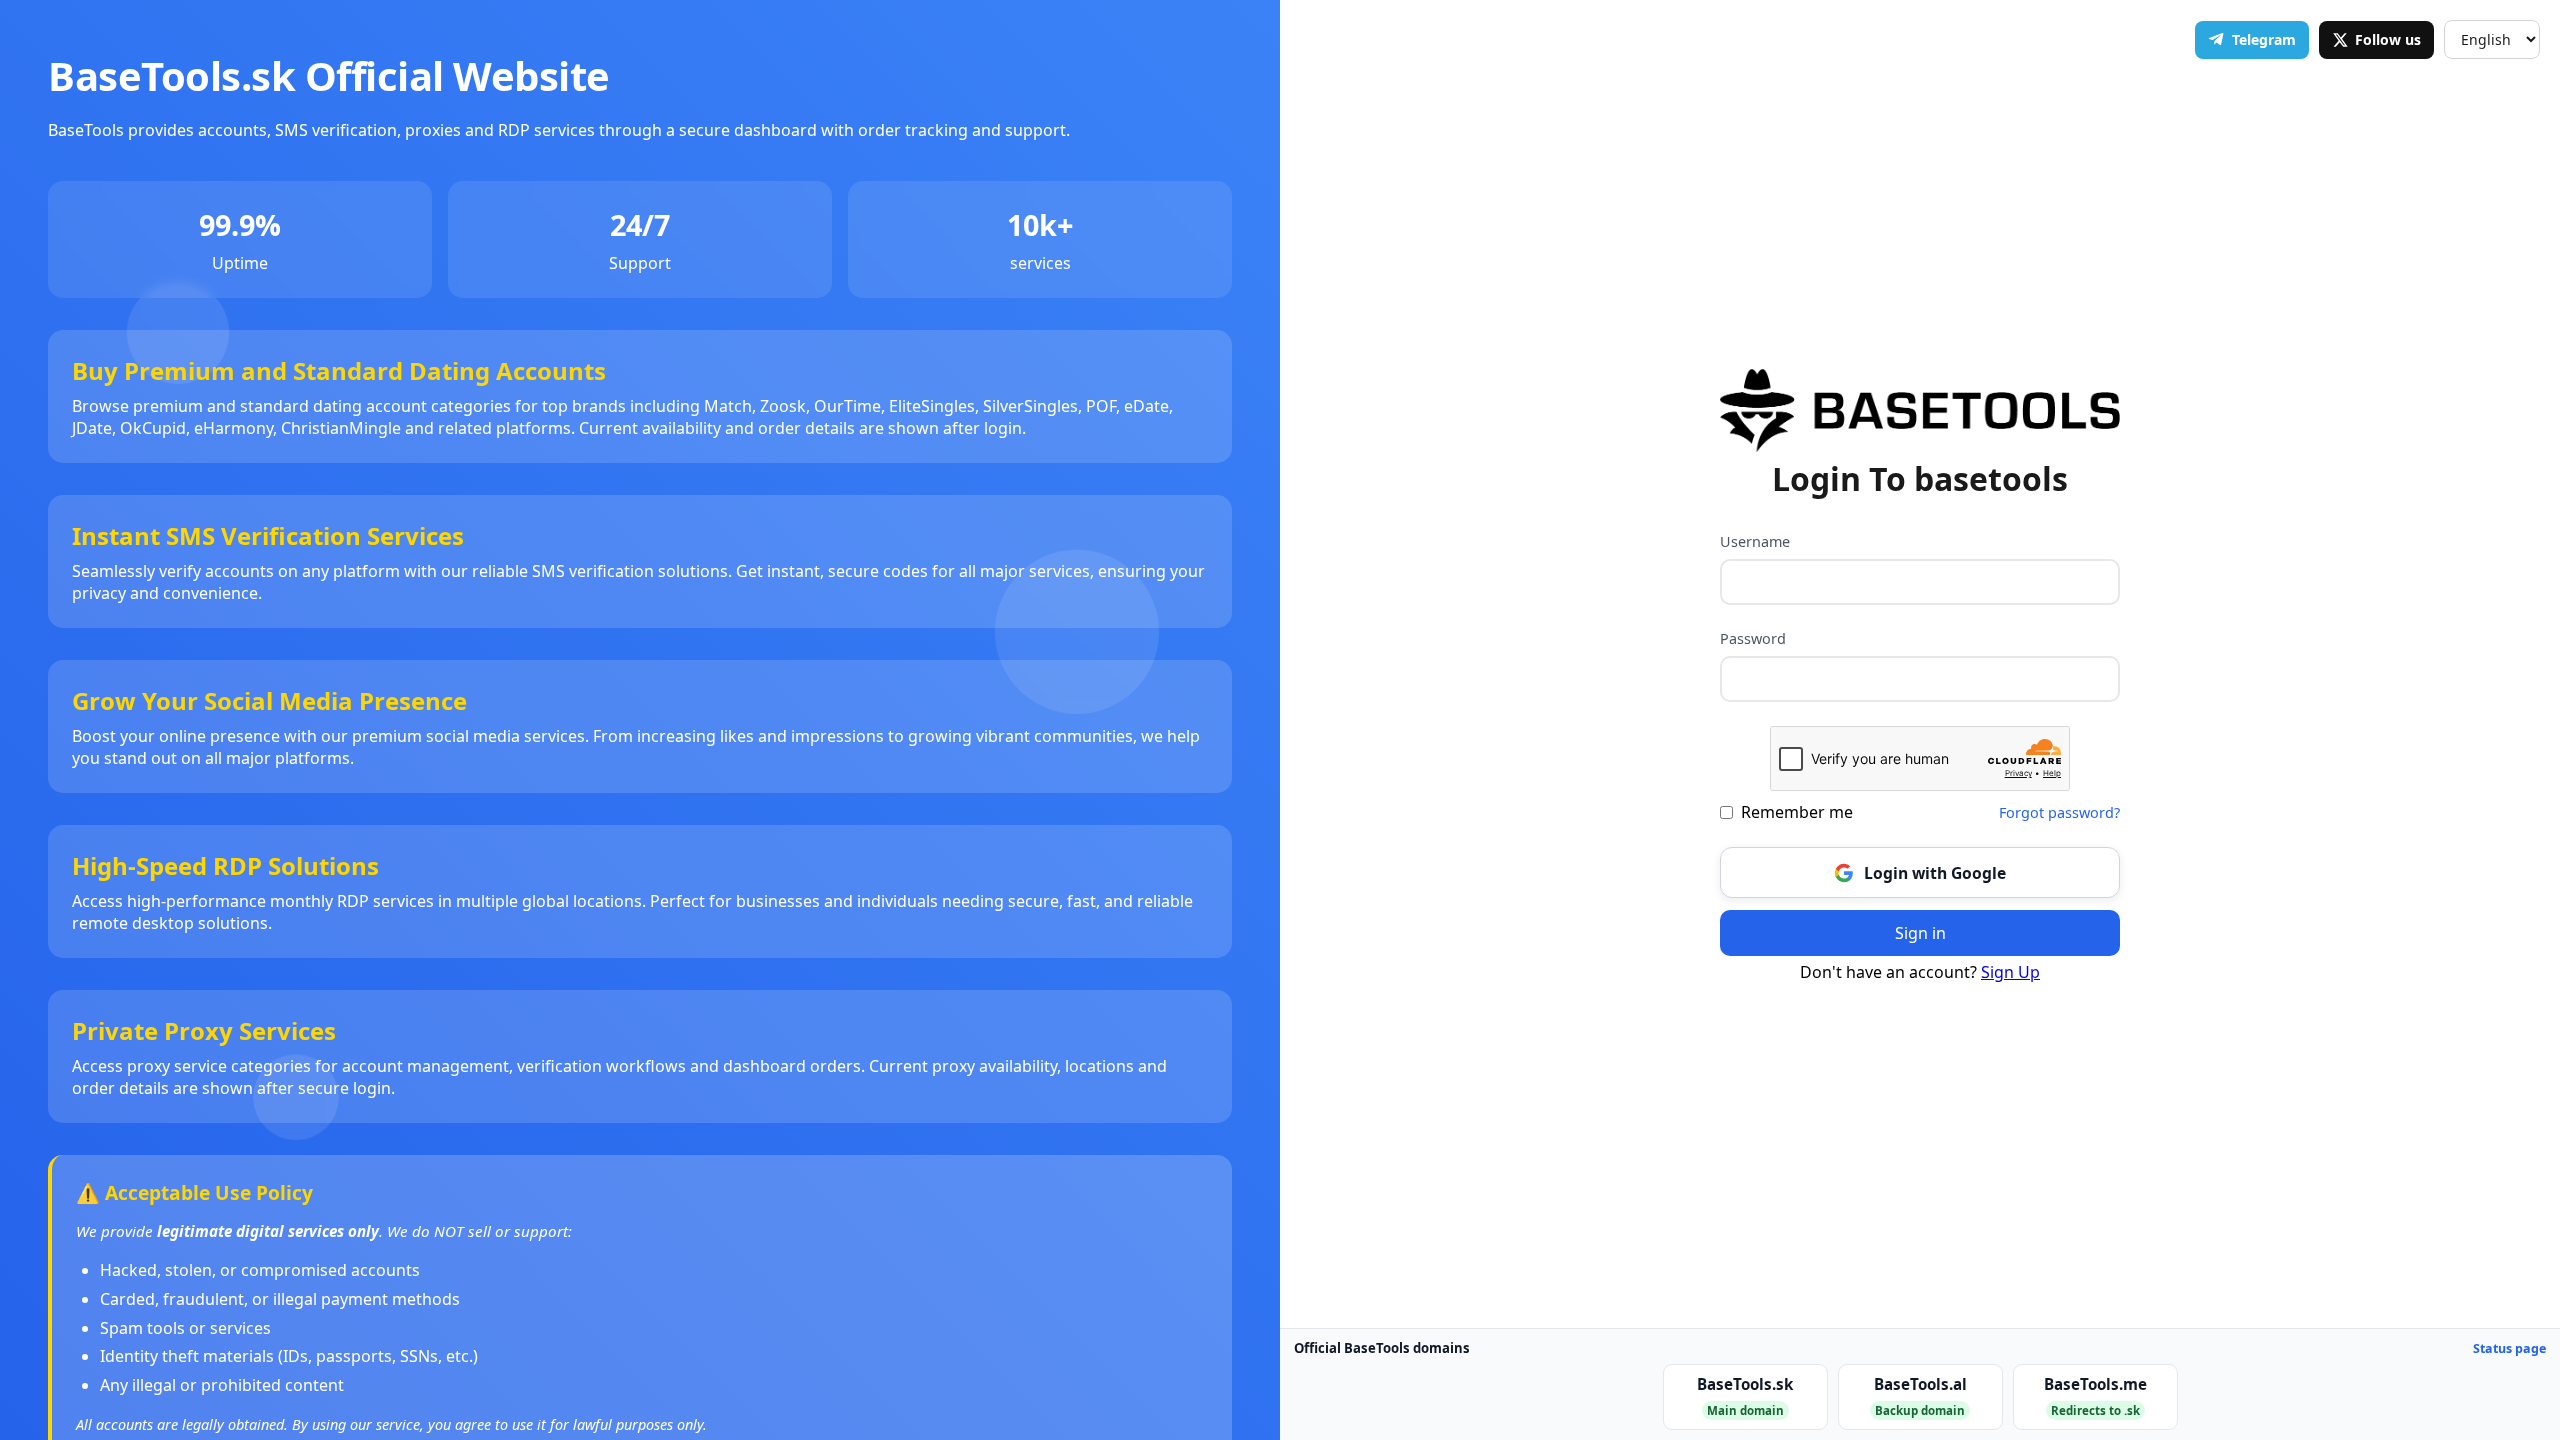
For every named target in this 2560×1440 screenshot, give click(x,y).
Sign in (1920, 933)
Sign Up (2010, 972)
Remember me (1797, 812)
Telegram (2264, 39)
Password (1753, 638)
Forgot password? (2059, 812)
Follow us (2388, 39)
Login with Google (1935, 873)
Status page (2509, 1348)
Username (1755, 541)
